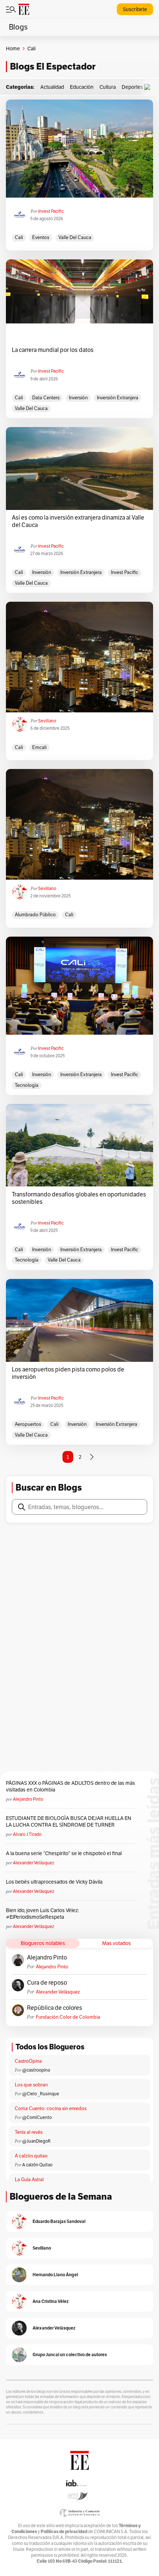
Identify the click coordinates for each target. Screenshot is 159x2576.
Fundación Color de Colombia (68, 2017)
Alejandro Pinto (28, 1799)
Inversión (78, 398)
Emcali (39, 747)
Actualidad (52, 87)
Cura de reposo (47, 1983)
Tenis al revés (29, 2132)
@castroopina (36, 2070)
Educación (82, 87)
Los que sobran (31, 2085)
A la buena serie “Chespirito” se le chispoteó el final (64, 1853)
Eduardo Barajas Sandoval (59, 2221)
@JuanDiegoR (36, 2141)
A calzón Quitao (37, 2165)
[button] (149, 87)
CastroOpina (28, 2061)
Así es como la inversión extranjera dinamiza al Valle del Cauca (78, 521)
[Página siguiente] (92, 1457)
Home (13, 48)
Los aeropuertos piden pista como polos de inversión (68, 1373)
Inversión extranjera (118, 398)
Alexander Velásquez (33, 1863)
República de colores (55, 2008)
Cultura (108, 87)
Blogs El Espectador (53, 66)
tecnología (27, 1085)
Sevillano (47, 721)
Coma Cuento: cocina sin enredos (51, 2108)
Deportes (132, 87)
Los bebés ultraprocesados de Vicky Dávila (55, 1882)
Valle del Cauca (75, 237)
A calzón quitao (31, 2156)
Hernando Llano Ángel (55, 2275)
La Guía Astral (29, 2179)
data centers (46, 398)
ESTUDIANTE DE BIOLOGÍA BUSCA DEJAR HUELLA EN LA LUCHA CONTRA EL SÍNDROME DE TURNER (69, 1821)
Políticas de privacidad (64, 2531)
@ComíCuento (37, 2117)
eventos (41, 237)
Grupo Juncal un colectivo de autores (70, 2355)
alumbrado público (35, 915)
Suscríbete (135, 9)
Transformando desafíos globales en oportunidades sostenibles (79, 1198)
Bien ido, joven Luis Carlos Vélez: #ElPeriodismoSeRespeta (42, 1914)
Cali (19, 237)
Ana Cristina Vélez (51, 2301)
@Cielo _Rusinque (41, 2094)
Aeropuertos (28, 1424)
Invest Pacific (51, 211)
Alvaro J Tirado (27, 1834)
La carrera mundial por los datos (53, 350)
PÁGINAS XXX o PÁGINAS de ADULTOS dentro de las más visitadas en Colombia (70, 1786)
